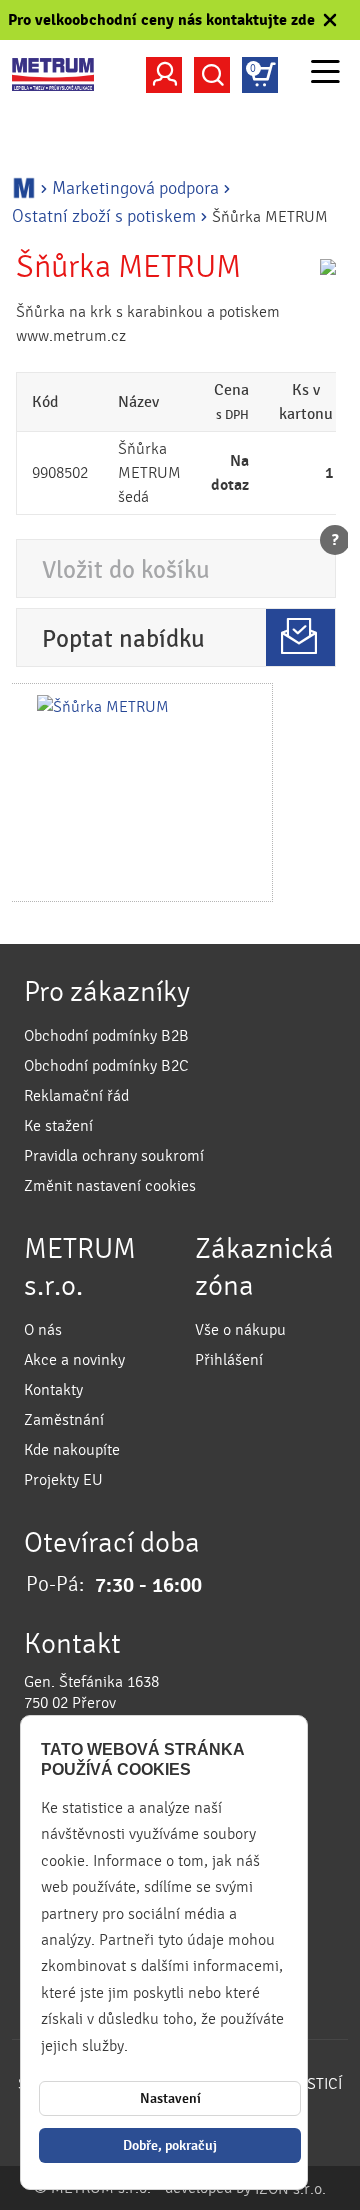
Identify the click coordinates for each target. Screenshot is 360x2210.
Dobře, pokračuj (170, 2145)
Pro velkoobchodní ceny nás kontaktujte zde (161, 20)
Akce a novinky (74, 1360)
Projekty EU (63, 1480)
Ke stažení (58, 1126)
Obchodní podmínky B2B (106, 1036)
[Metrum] (53, 74)
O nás (43, 1330)
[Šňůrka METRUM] (141, 792)
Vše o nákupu (240, 1330)
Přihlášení (229, 1360)
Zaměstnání (64, 1420)
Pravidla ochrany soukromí (114, 1156)
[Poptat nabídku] (300, 637)
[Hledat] (212, 75)
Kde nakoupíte (72, 1450)
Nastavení (170, 2098)
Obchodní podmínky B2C (106, 1066)
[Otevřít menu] (325, 74)
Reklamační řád (76, 1096)
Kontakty (53, 1390)
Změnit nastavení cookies (110, 1186)
